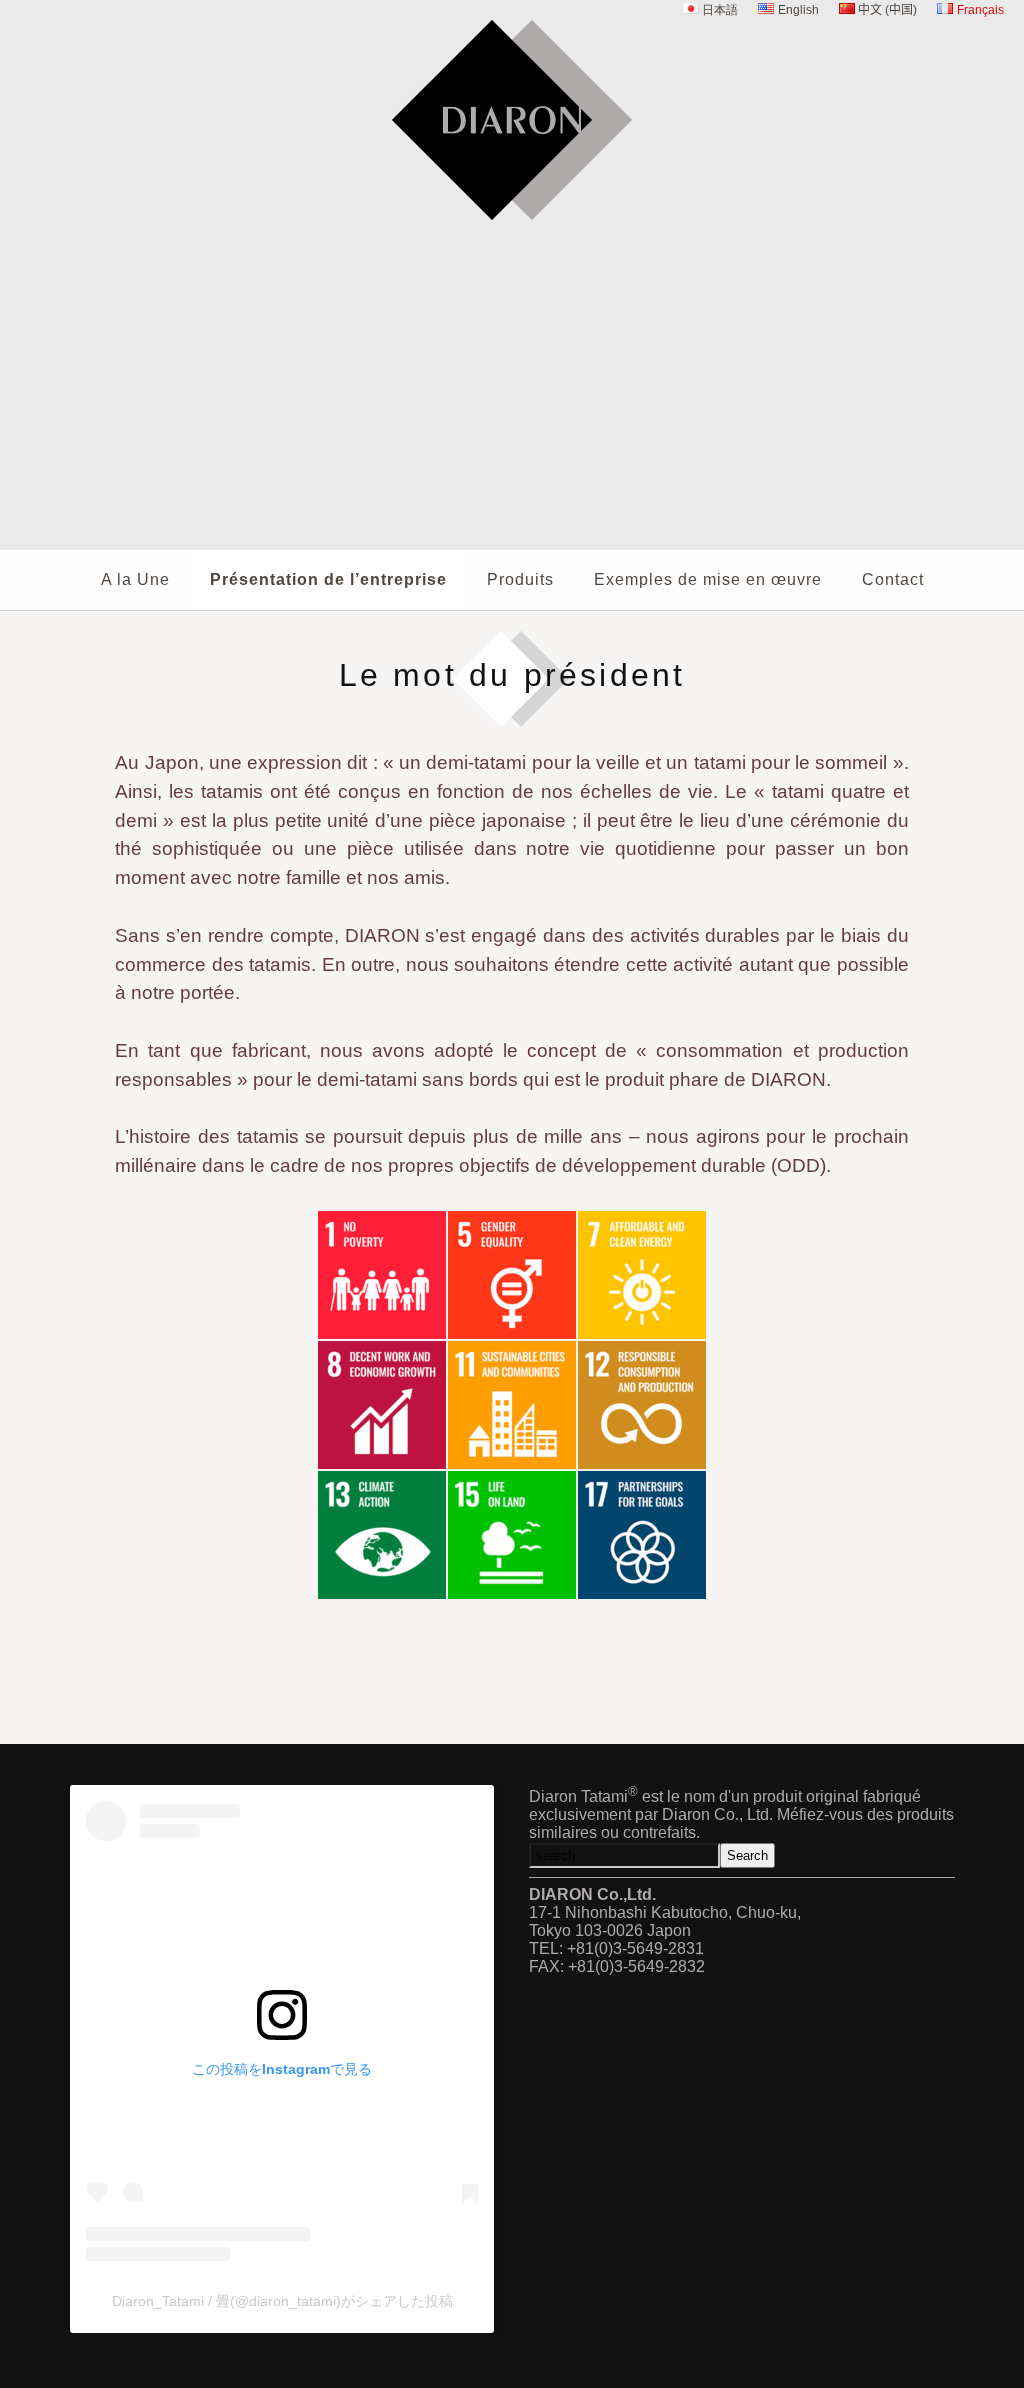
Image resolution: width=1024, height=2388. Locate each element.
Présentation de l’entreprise (328, 579)
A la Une (135, 579)
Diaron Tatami (512, 232)
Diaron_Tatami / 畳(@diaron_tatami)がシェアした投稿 (282, 2301)
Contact (893, 579)
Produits (520, 579)
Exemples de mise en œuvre (708, 579)
